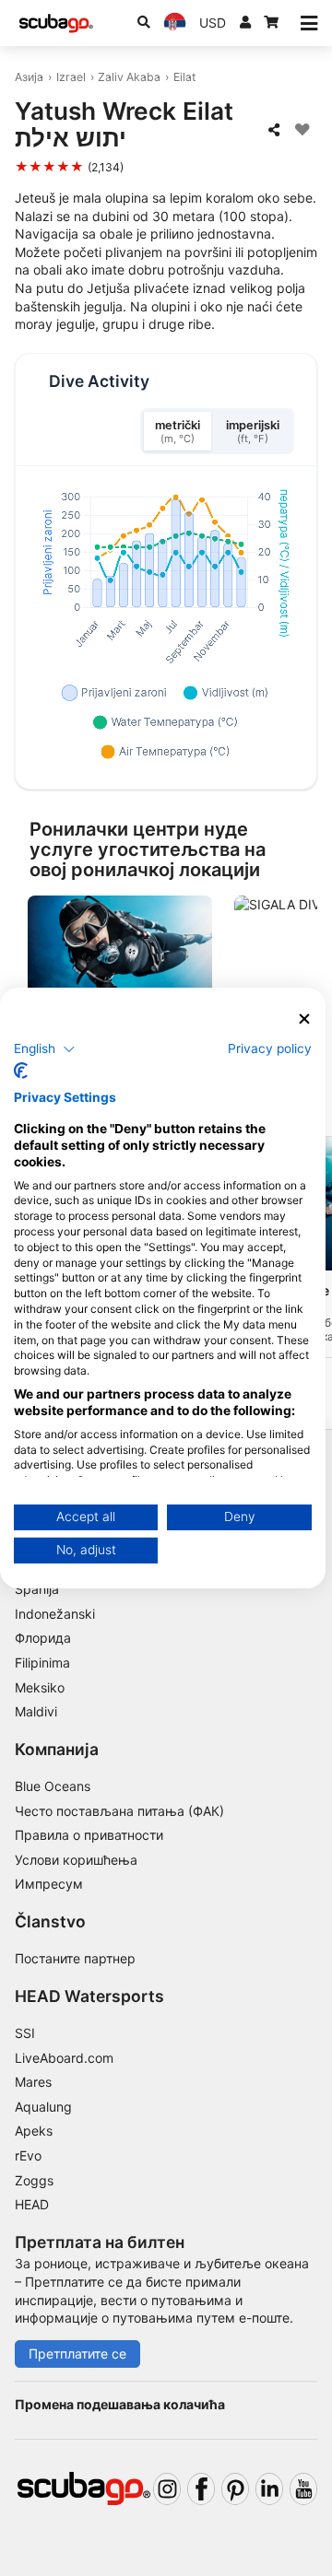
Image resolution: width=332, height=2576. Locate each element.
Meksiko (40, 1687)
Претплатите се (77, 2354)
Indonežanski (55, 1614)
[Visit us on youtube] (303, 2489)
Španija (37, 1589)
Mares (33, 2082)
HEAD (32, 2204)
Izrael (71, 77)
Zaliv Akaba (129, 77)
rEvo (28, 2155)
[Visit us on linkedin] (269, 2489)
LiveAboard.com (64, 2058)
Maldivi (36, 1711)
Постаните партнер (75, 1958)
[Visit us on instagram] (167, 2489)
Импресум (49, 1884)
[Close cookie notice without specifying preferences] (304, 1019)
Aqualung (43, 2107)
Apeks (34, 2131)
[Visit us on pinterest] (235, 2489)
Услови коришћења (76, 1860)
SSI (25, 2033)
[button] (45, 1048)
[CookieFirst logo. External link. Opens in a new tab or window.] (21, 1071)
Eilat (184, 77)
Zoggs (34, 2180)
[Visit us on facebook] (201, 2489)
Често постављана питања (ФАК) (119, 1811)
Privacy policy (270, 1048)
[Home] (56, 23)
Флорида (43, 1638)
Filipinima (42, 1663)
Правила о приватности (89, 1835)
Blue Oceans (53, 1786)
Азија (29, 77)
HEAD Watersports (89, 1996)
